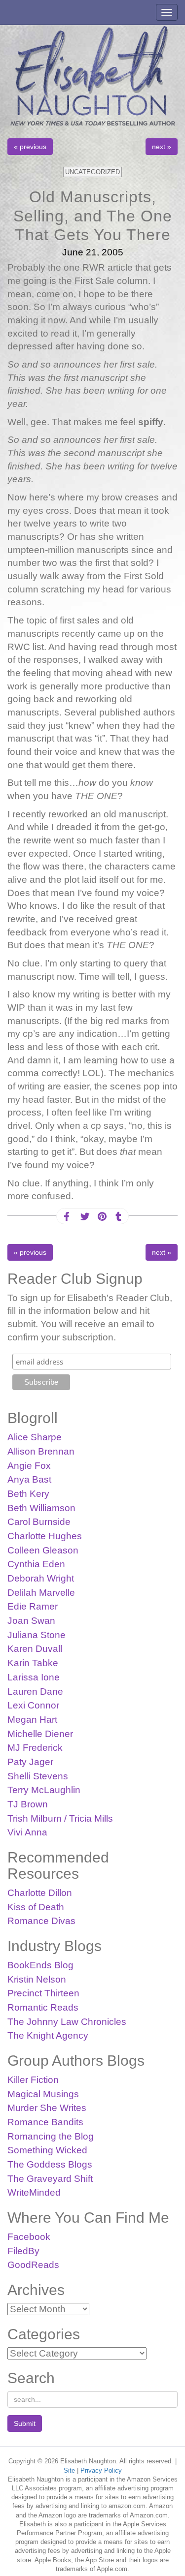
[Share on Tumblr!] (118, 1217)
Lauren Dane (35, 1691)
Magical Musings (43, 2094)
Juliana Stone (37, 1635)
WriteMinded (34, 2192)
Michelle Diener (40, 1734)
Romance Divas (41, 1921)
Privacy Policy (101, 2470)
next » (162, 147)
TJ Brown (28, 1804)
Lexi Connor (33, 1705)
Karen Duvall (35, 1649)
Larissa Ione (34, 1677)
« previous (30, 147)
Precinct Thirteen (43, 1993)
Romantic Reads (43, 2007)
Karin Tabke (33, 1663)
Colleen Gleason (43, 1550)
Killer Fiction (33, 2080)
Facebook (29, 2237)
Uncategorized (92, 172)
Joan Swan (31, 1621)
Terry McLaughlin (44, 1790)
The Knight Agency (48, 2035)
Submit (25, 2423)
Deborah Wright (41, 1578)
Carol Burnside (39, 1522)
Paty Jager (30, 1762)
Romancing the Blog (51, 2136)
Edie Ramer (33, 1606)
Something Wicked (47, 2150)
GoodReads (33, 2265)
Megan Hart (32, 1720)
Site (69, 2470)
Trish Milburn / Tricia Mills (60, 1818)
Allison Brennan (41, 1451)
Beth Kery (28, 1494)
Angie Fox (29, 1466)
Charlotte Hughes (45, 1536)
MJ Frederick (35, 1748)
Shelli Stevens (38, 1776)
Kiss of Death (36, 1907)
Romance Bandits (45, 2122)
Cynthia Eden (36, 1564)
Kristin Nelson (37, 1979)
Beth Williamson (41, 1508)
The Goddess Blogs (50, 2164)
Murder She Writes (47, 2108)
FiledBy (23, 2251)
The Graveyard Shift (50, 2179)
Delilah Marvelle (41, 1593)
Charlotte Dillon (40, 1893)
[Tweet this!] (84, 1217)
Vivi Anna (27, 1832)
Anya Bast (29, 1479)
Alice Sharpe (35, 1437)
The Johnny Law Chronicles (67, 2022)
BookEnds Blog (40, 1965)
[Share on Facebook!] (67, 1217)
